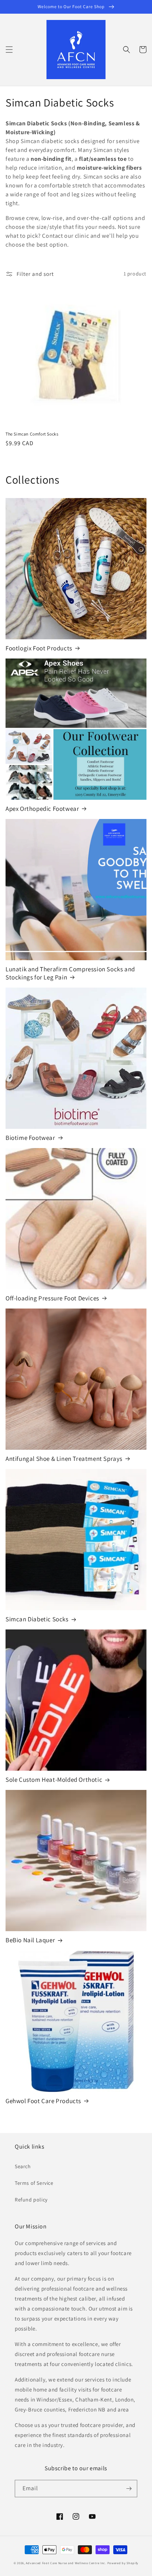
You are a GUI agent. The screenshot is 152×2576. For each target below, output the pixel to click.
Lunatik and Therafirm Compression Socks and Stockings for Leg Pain (70, 973)
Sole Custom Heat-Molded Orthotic (54, 1780)
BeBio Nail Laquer (30, 1940)
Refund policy (31, 2200)
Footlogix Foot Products (39, 648)
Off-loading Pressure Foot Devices (52, 1298)
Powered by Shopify (123, 2563)
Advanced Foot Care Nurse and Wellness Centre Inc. (66, 2563)
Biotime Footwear (30, 1138)
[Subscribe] (129, 2489)
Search (23, 2166)
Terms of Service (34, 2183)
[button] (9, 50)
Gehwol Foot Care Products (43, 2101)
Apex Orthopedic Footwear (42, 809)
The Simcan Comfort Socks (32, 434)
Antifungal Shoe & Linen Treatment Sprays (64, 1459)
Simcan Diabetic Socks (37, 1619)
